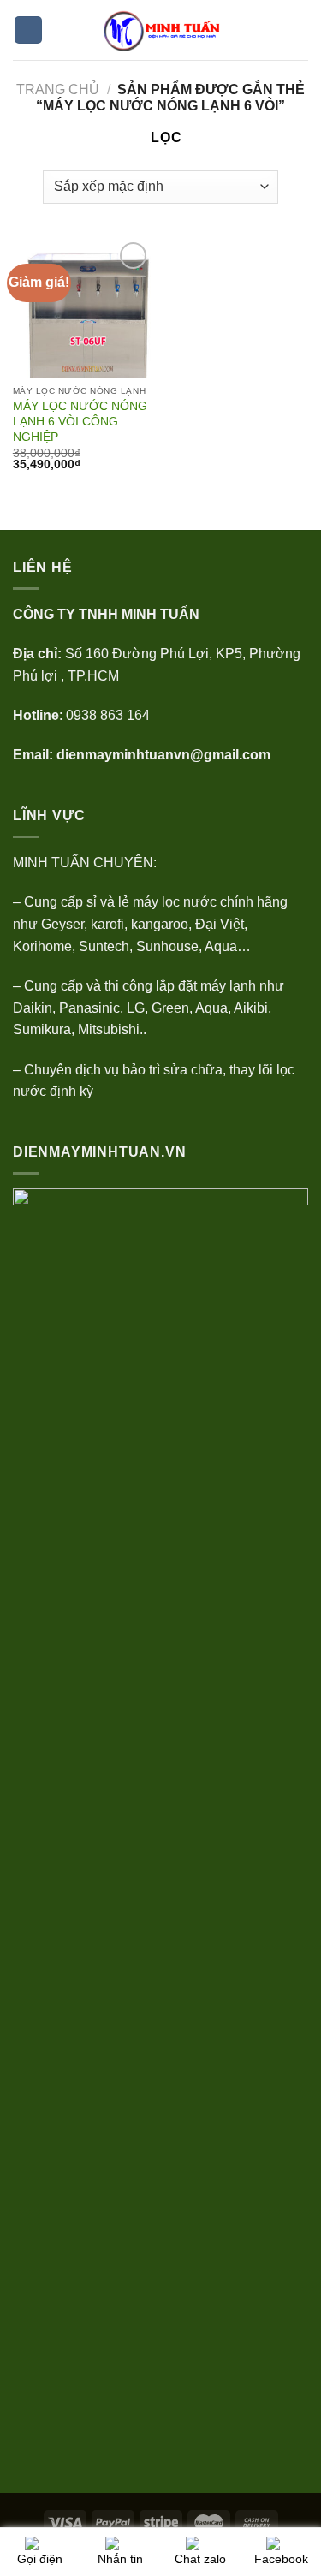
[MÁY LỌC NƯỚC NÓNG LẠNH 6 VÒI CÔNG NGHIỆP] (83, 308)
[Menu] (28, 30)
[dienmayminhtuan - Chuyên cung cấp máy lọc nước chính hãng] (167, 30)
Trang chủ (58, 89)
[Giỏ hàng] (300, 30)
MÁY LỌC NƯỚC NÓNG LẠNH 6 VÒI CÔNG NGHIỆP (80, 421)
